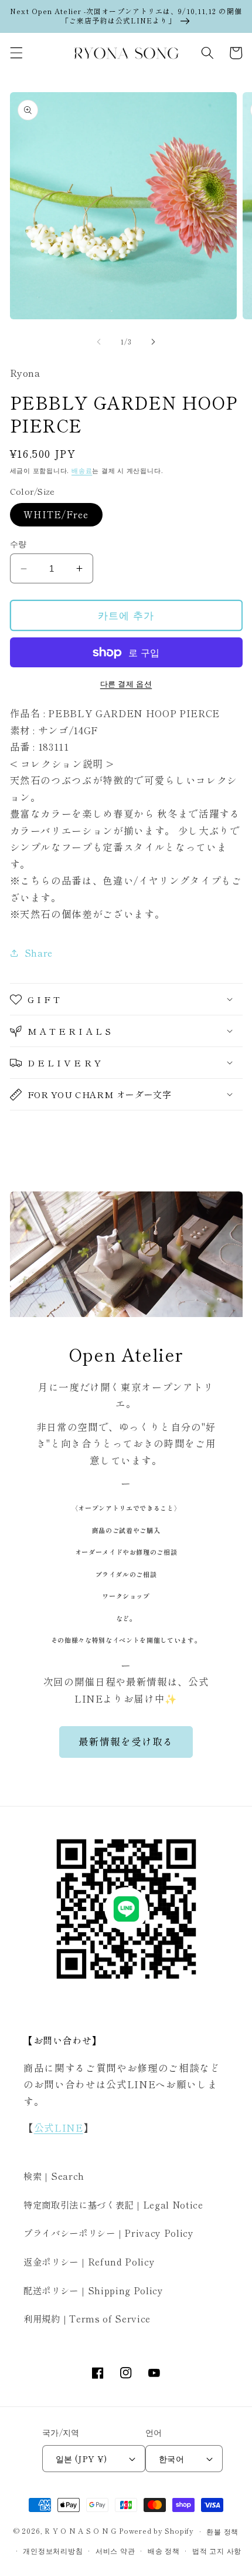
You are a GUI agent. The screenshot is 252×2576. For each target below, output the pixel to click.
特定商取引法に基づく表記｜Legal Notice (113, 2204)
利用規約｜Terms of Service (87, 2318)
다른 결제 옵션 (126, 683)
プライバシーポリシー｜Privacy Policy (109, 2233)
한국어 (171, 2458)
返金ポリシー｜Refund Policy (89, 2261)
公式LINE (59, 2128)
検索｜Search (54, 2176)
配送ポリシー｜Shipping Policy (93, 2290)
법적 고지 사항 (217, 2550)
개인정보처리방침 (53, 2550)
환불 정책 (222, 2531)
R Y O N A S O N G (81, 2531)
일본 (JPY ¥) (81, 2458)
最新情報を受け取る (126, 1741)
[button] (16, 53)
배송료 (82, 470)
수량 (18, 543)
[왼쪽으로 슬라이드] (99, 342)
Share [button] (39, 953)
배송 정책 (164, 2550)
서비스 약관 (115, 2550)
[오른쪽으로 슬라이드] (153, 342)
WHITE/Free (56, 514)
